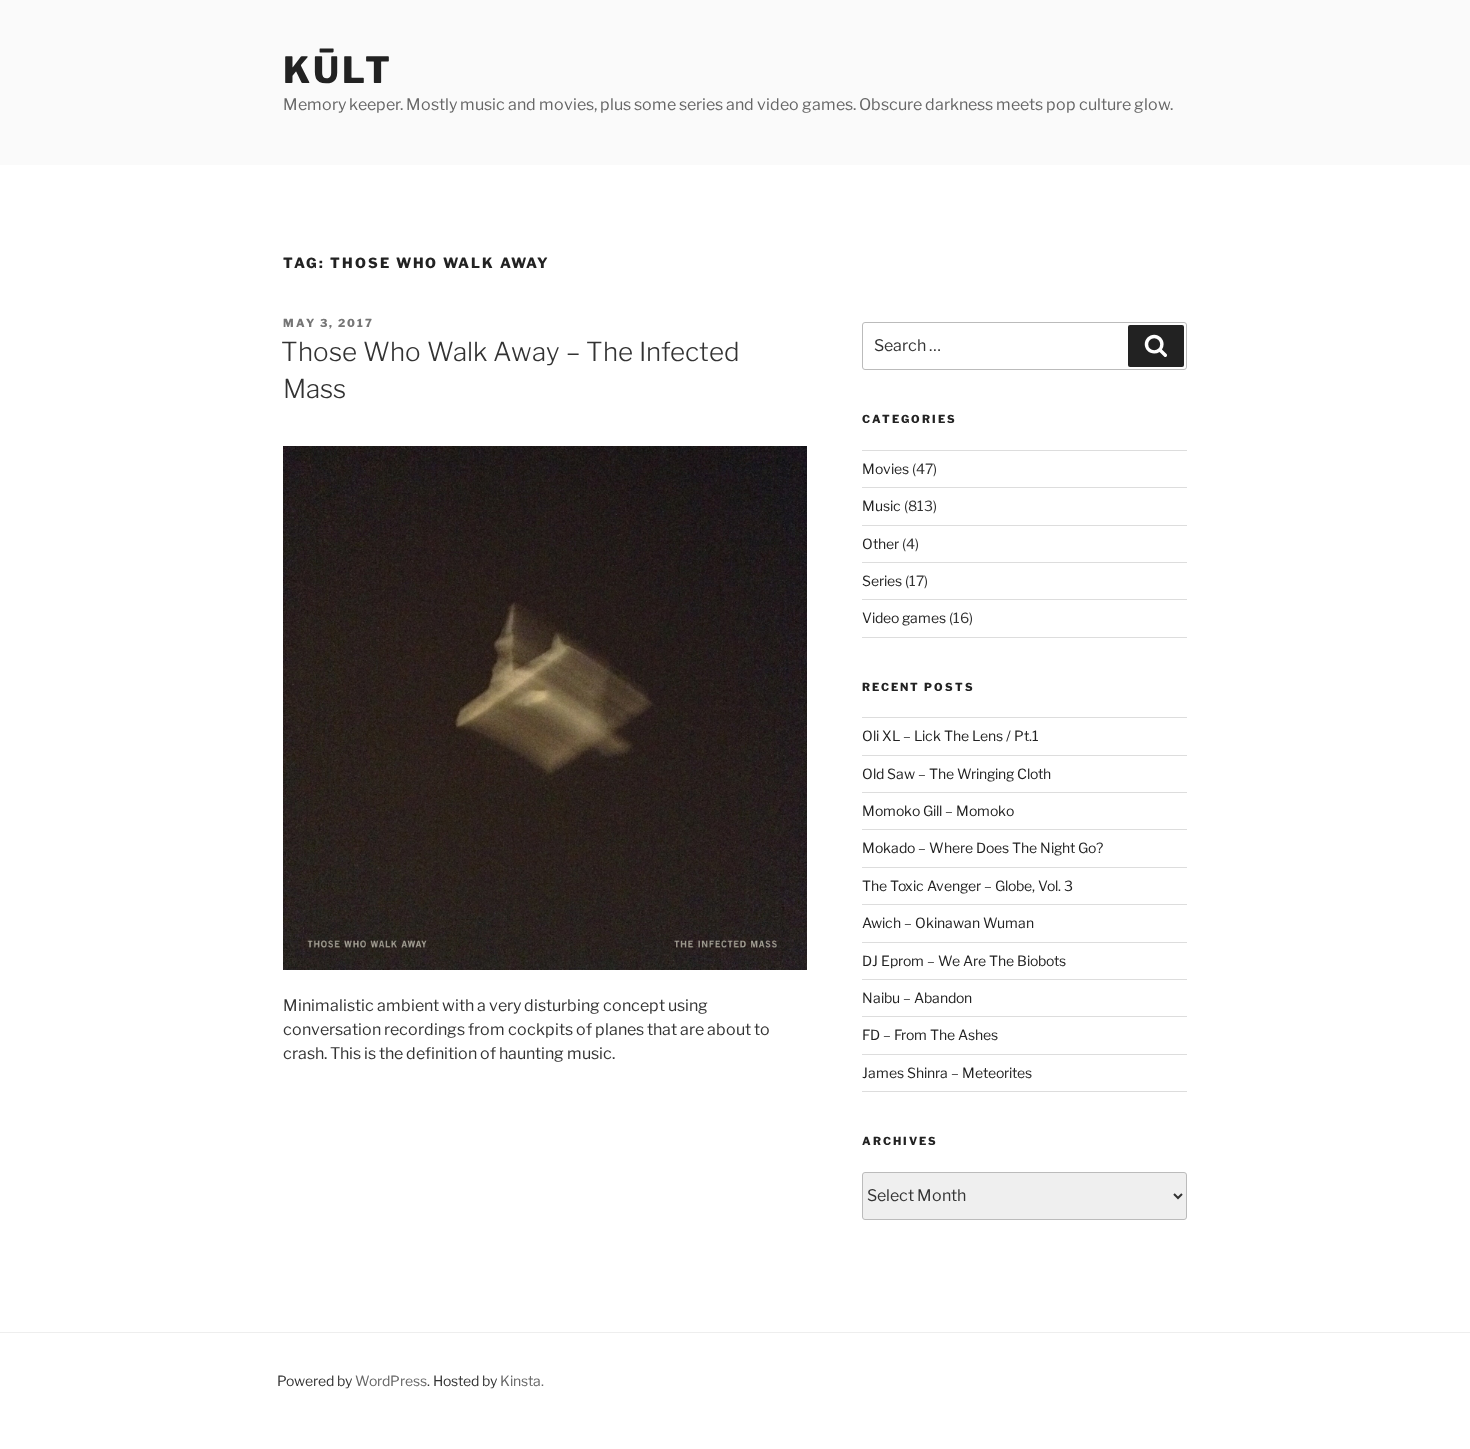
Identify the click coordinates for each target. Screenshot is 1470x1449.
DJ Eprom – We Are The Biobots (964, 960)
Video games (904, 617)
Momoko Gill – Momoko (938, 810)
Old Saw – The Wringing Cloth (956, 773)
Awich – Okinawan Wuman (948, 922)
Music (881, 505)
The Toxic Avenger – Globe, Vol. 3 (967, 885)
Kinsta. (522, 1380)
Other (880, 543)
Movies (885, 468)
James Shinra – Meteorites (947, 1072)
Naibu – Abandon (917, 997)
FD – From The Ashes (930, 1034)
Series (882, 580)
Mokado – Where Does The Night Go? (982, 847)
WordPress (391, 1380)
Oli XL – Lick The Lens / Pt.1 (950, 735)
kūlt (338, 70)
